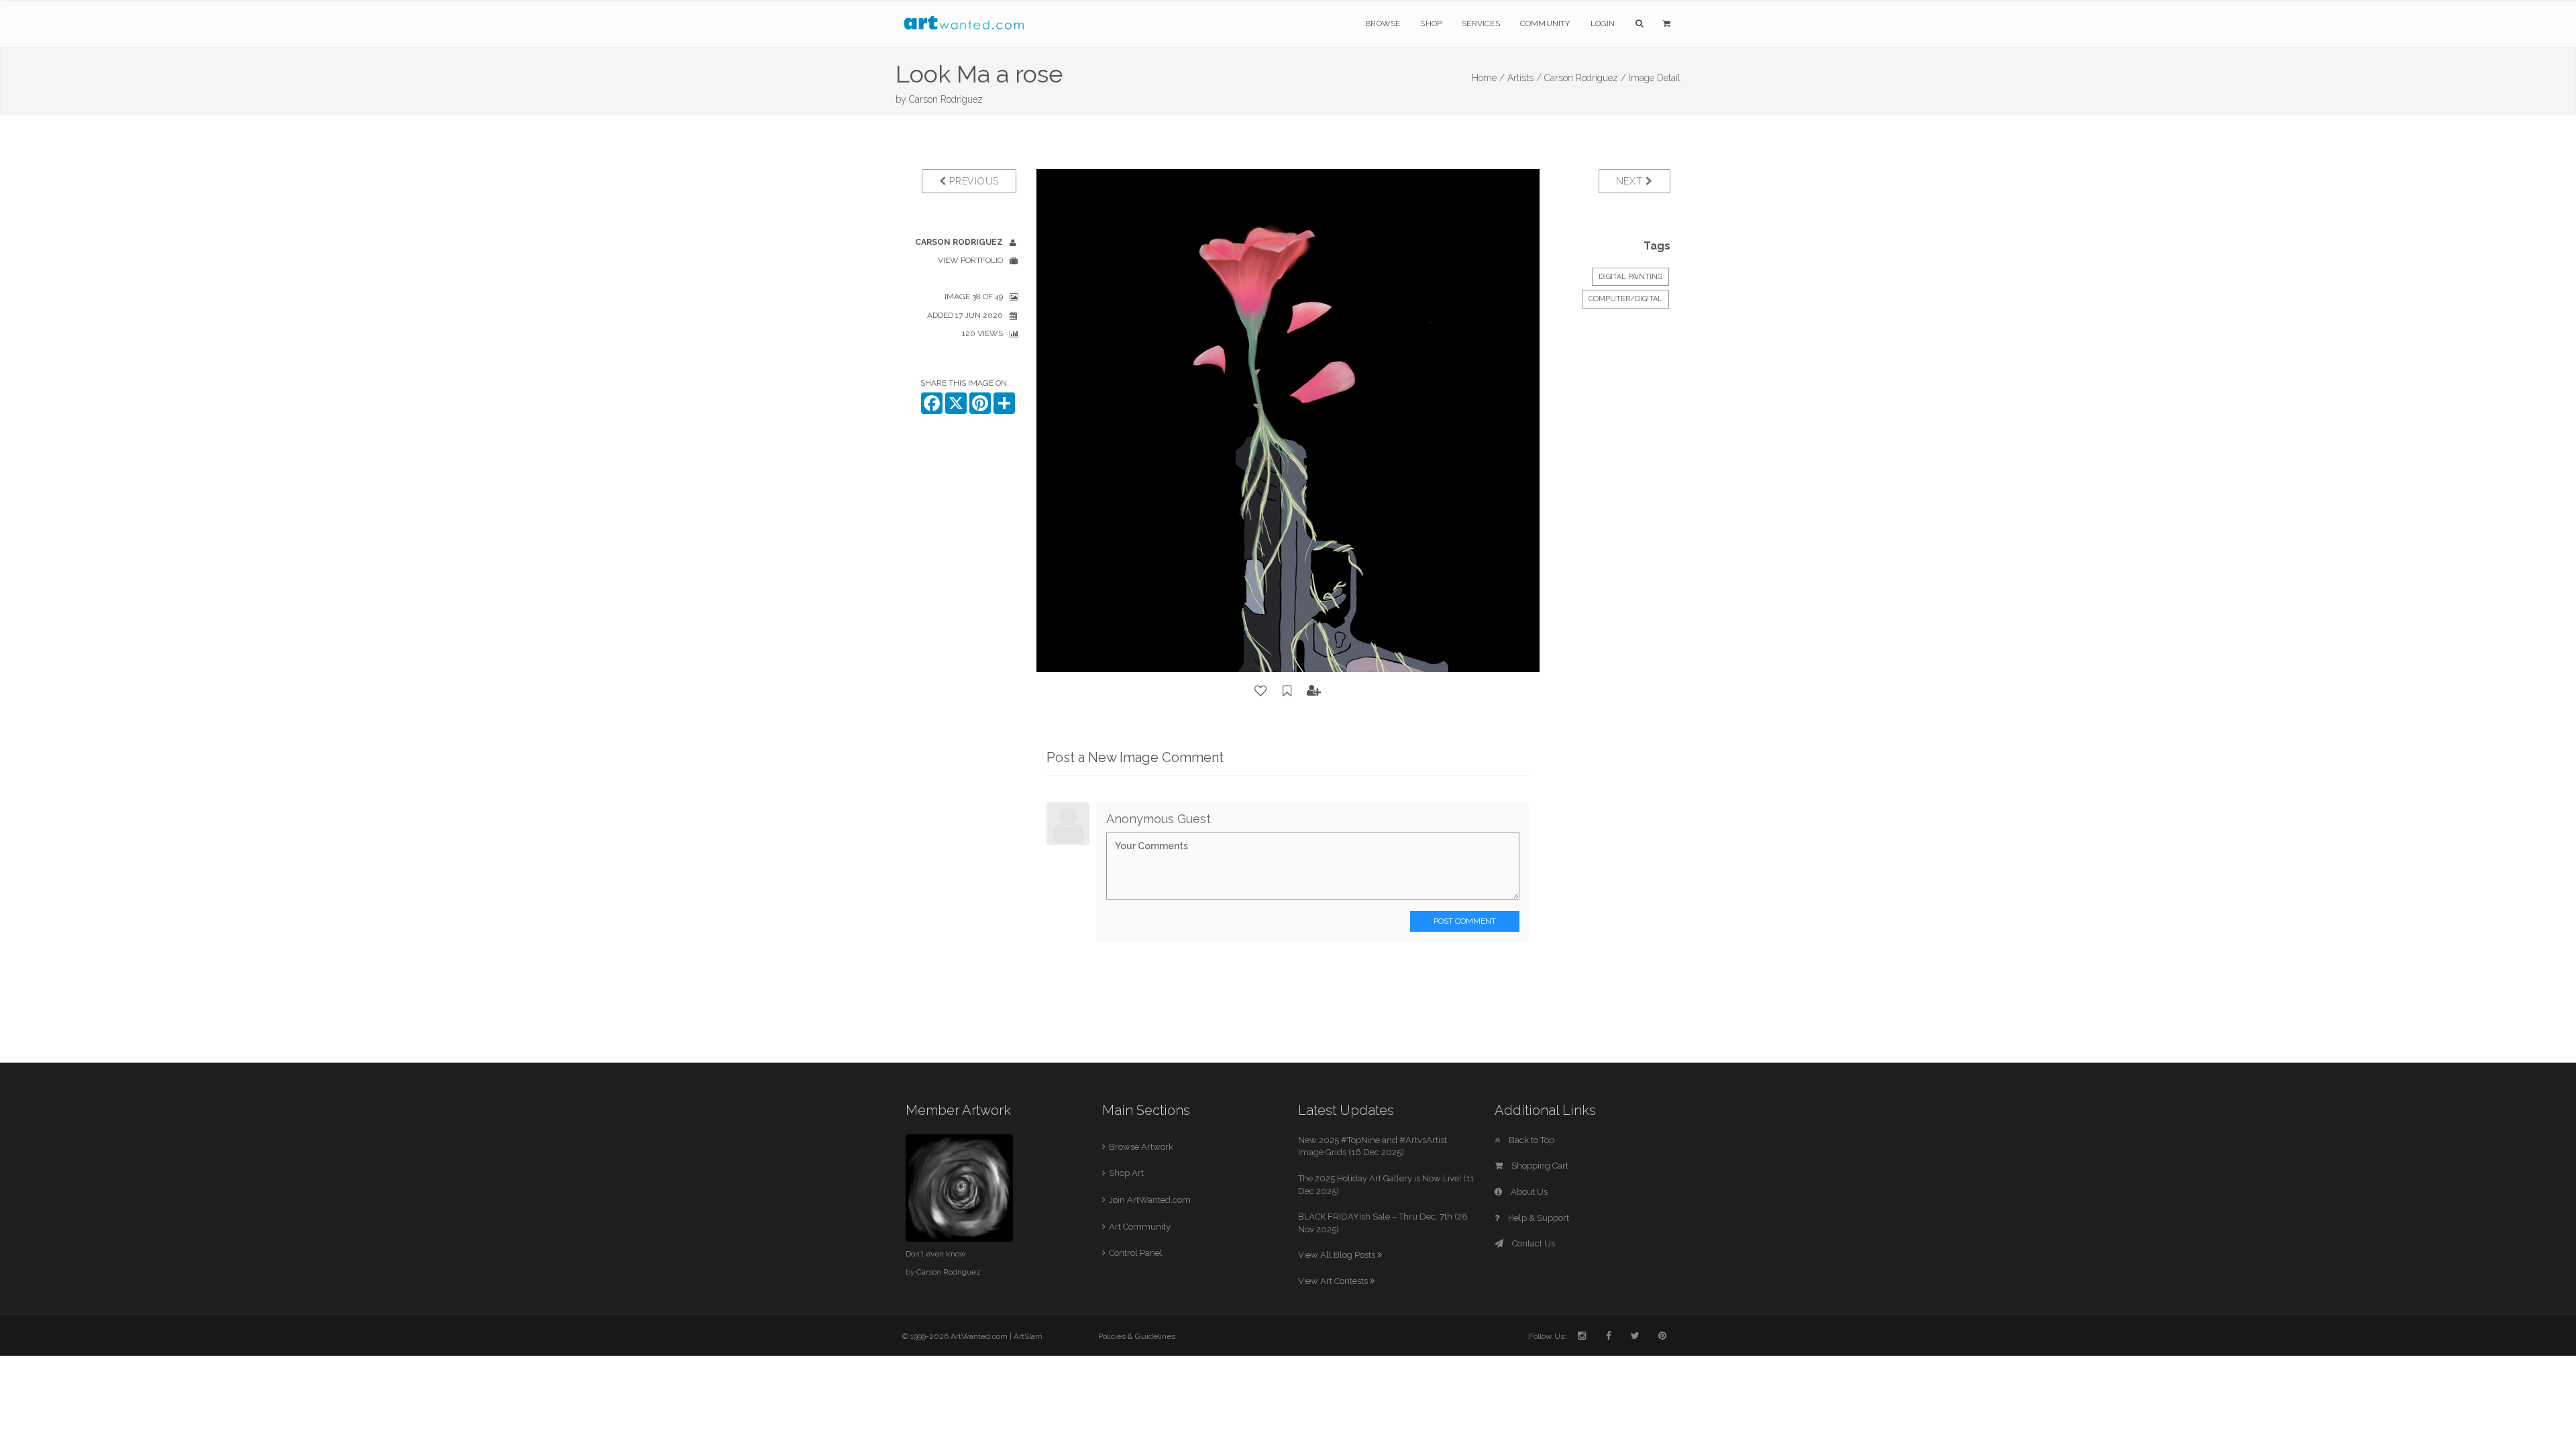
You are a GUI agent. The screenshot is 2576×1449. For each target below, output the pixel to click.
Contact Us (1533, 1243)
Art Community (1140, 1227)
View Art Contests (1334, 1281)
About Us (1528, 1192)
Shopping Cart (1539, 1166)
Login (1603, 23)
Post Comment (1465, 921)
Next (1631, 181)
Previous (973, 181)
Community (1545, 23)
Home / (1488, 78)
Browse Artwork (1141, 1147)
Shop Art (1126, 1173)
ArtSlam (1028, 1336)
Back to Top (1531, 1140)
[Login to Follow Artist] (1314, 691)
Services (1481, 23)
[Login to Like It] (1261, 691)
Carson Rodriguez (946, 99)
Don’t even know (936, 1254)
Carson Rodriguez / (1585, 78)
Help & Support (1538, 1218)
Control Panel (1136, 1253)
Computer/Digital (1625, 299)
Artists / (1524, 78)
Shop (1431, 23)
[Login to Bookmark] (1287, 691)
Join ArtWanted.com (1150, 1200)
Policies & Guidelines (1137, 1336)
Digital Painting (1630, 277)
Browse (1383, 23)
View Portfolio (970, 260)
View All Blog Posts (1338, 1255)
